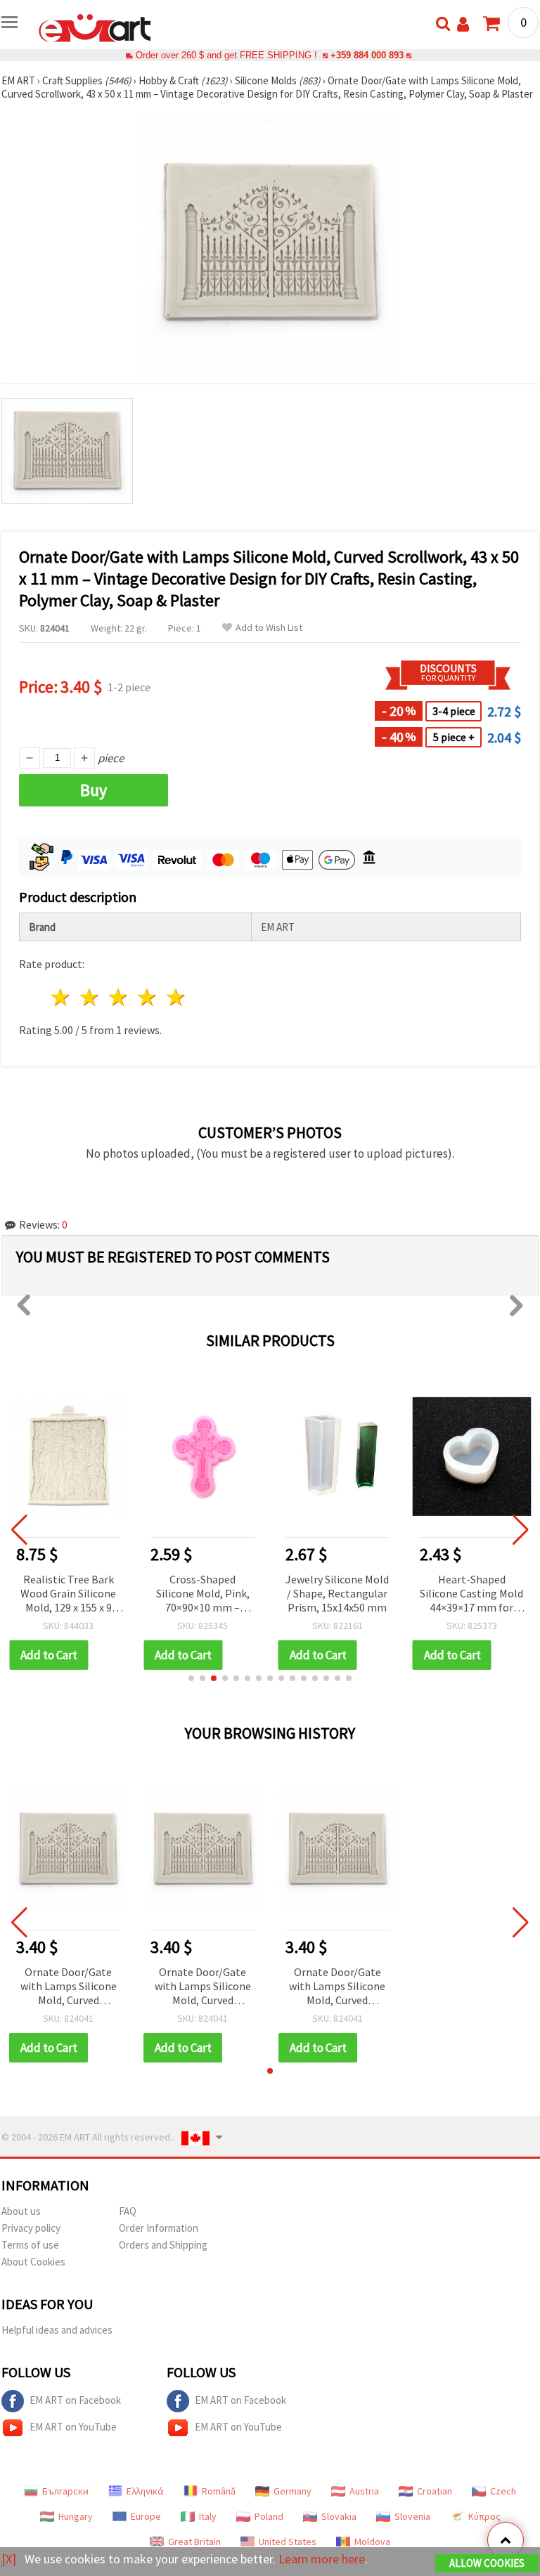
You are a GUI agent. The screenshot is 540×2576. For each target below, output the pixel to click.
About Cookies (33, 2262)
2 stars (90, 997)
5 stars (176, 997)
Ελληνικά (145, 2491)
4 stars (147, 997)
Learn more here (322, 2559)
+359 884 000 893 (367, 55)
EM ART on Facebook (75, 2400)
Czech (503, 2491)
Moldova (372, 2542)
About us (21, 2211)
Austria (364, 2491)
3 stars (119, 997)
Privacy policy (31, 2228)
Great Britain (194, 2542)
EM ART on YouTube (73, 2427)
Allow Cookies (487, 2563)
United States (288, 2542)
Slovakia (339, 2516)
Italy (208, 2516)
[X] (9, 2559)
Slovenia (412, 2516)
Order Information (159, 2228)
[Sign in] (463, 24)
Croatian (435, 2491)
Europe (146, 2516)
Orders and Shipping (163, 2245)
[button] (191, 1678)
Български (65, 2491)
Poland (269, 2516)
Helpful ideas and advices (57, 2330)
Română (219, 2491)
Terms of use (30, 2245)
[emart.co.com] (95, 27)
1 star (62, 997)
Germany (292, 2491)
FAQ (128, 2211)
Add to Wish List (269, 628)
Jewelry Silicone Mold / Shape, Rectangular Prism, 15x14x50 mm (337, 1593)
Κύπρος (484, 2516)
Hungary (76, 2516)
